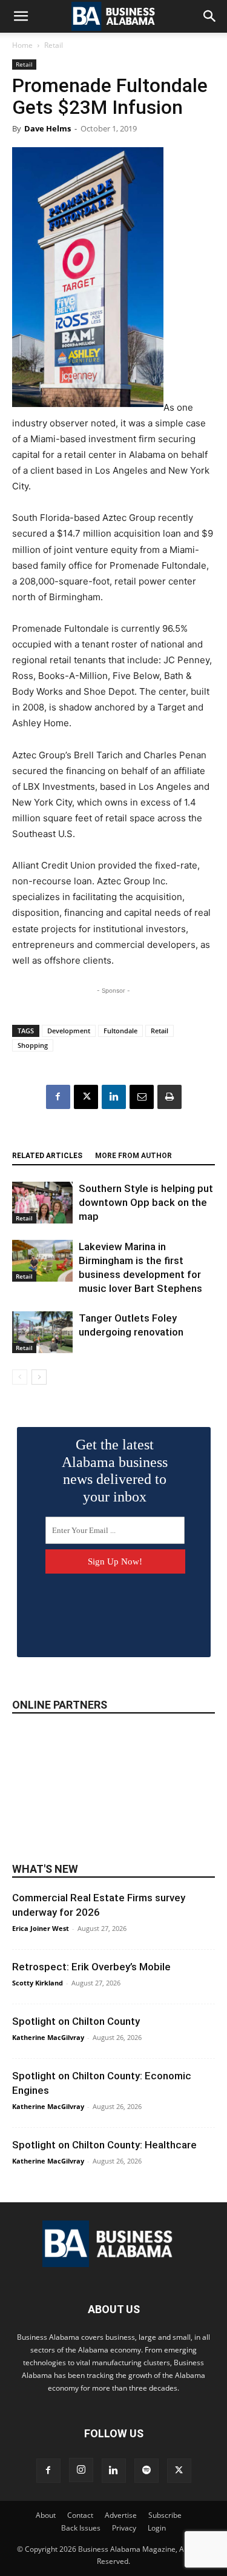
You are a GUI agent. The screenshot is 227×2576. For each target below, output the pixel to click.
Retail (54, 45)
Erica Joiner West (41, 1928)
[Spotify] (146, 2471)
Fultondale (120, 1031)
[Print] (169, 1097)
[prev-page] (20, 1377)
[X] (86, 1097)
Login (157, 2528)
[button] (21, 16)
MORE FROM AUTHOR (133, 1156)
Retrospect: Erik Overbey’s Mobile (91, 1967)
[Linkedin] (114, 1097)
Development (69, 1031)
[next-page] (39, 1377)
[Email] (142, 1097)
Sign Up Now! (115, 1561)
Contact (80, 2515)
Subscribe (165, 2515)
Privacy (124, 2528)
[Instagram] (81, 2470)
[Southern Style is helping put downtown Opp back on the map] (42, 1203)
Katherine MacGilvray (48, 2037)
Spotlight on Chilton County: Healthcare (104, 2145)
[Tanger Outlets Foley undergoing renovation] (42, 1332)
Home (22, 45)
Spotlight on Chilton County (76, 2021)
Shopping (33, 1045)
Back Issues (81, 2528)
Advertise (121, 2515)
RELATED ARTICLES (47, 1156)
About (46, 2515)
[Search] (210, 16)
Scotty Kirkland (38, 1983)
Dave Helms (48, 128)
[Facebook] (58, 1097)
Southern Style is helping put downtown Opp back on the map (146, 1202)
